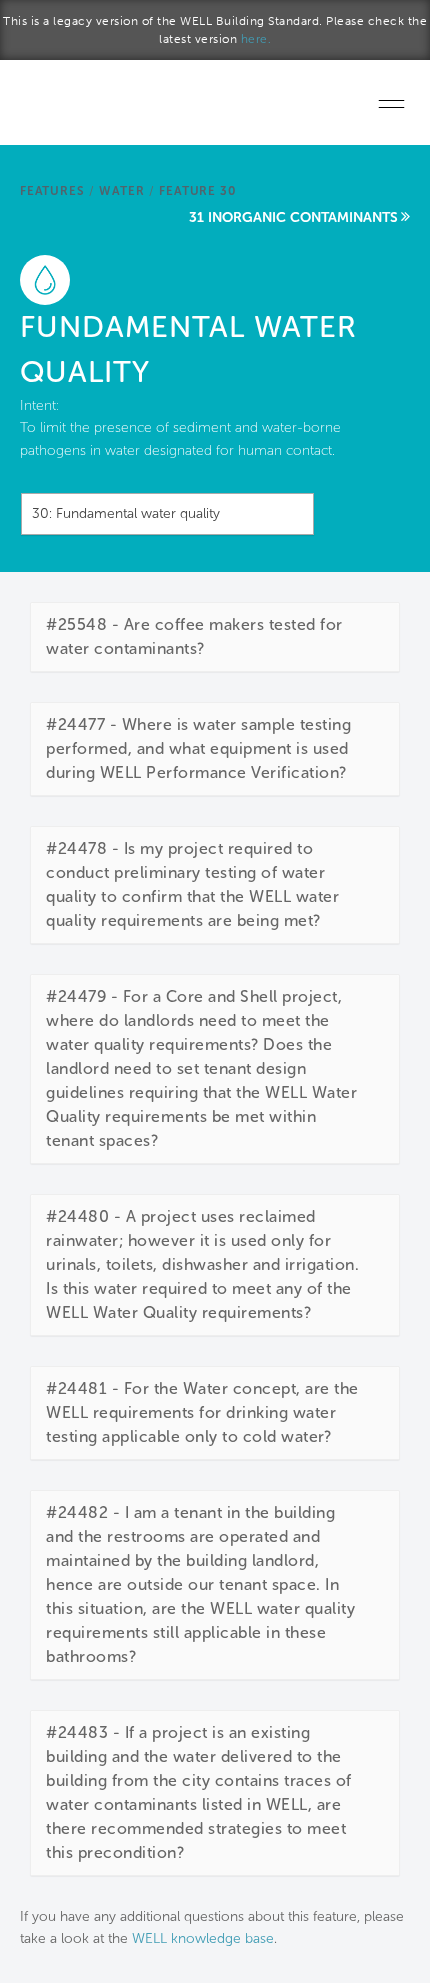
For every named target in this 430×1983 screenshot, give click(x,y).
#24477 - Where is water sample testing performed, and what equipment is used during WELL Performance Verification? (198, 748)
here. (256, 39)
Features (52, 191)
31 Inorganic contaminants (293, 217)
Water (121, 191)
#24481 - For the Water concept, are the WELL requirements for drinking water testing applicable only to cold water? (202, 1412)
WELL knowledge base (203, 1938)
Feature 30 (197, 191)
